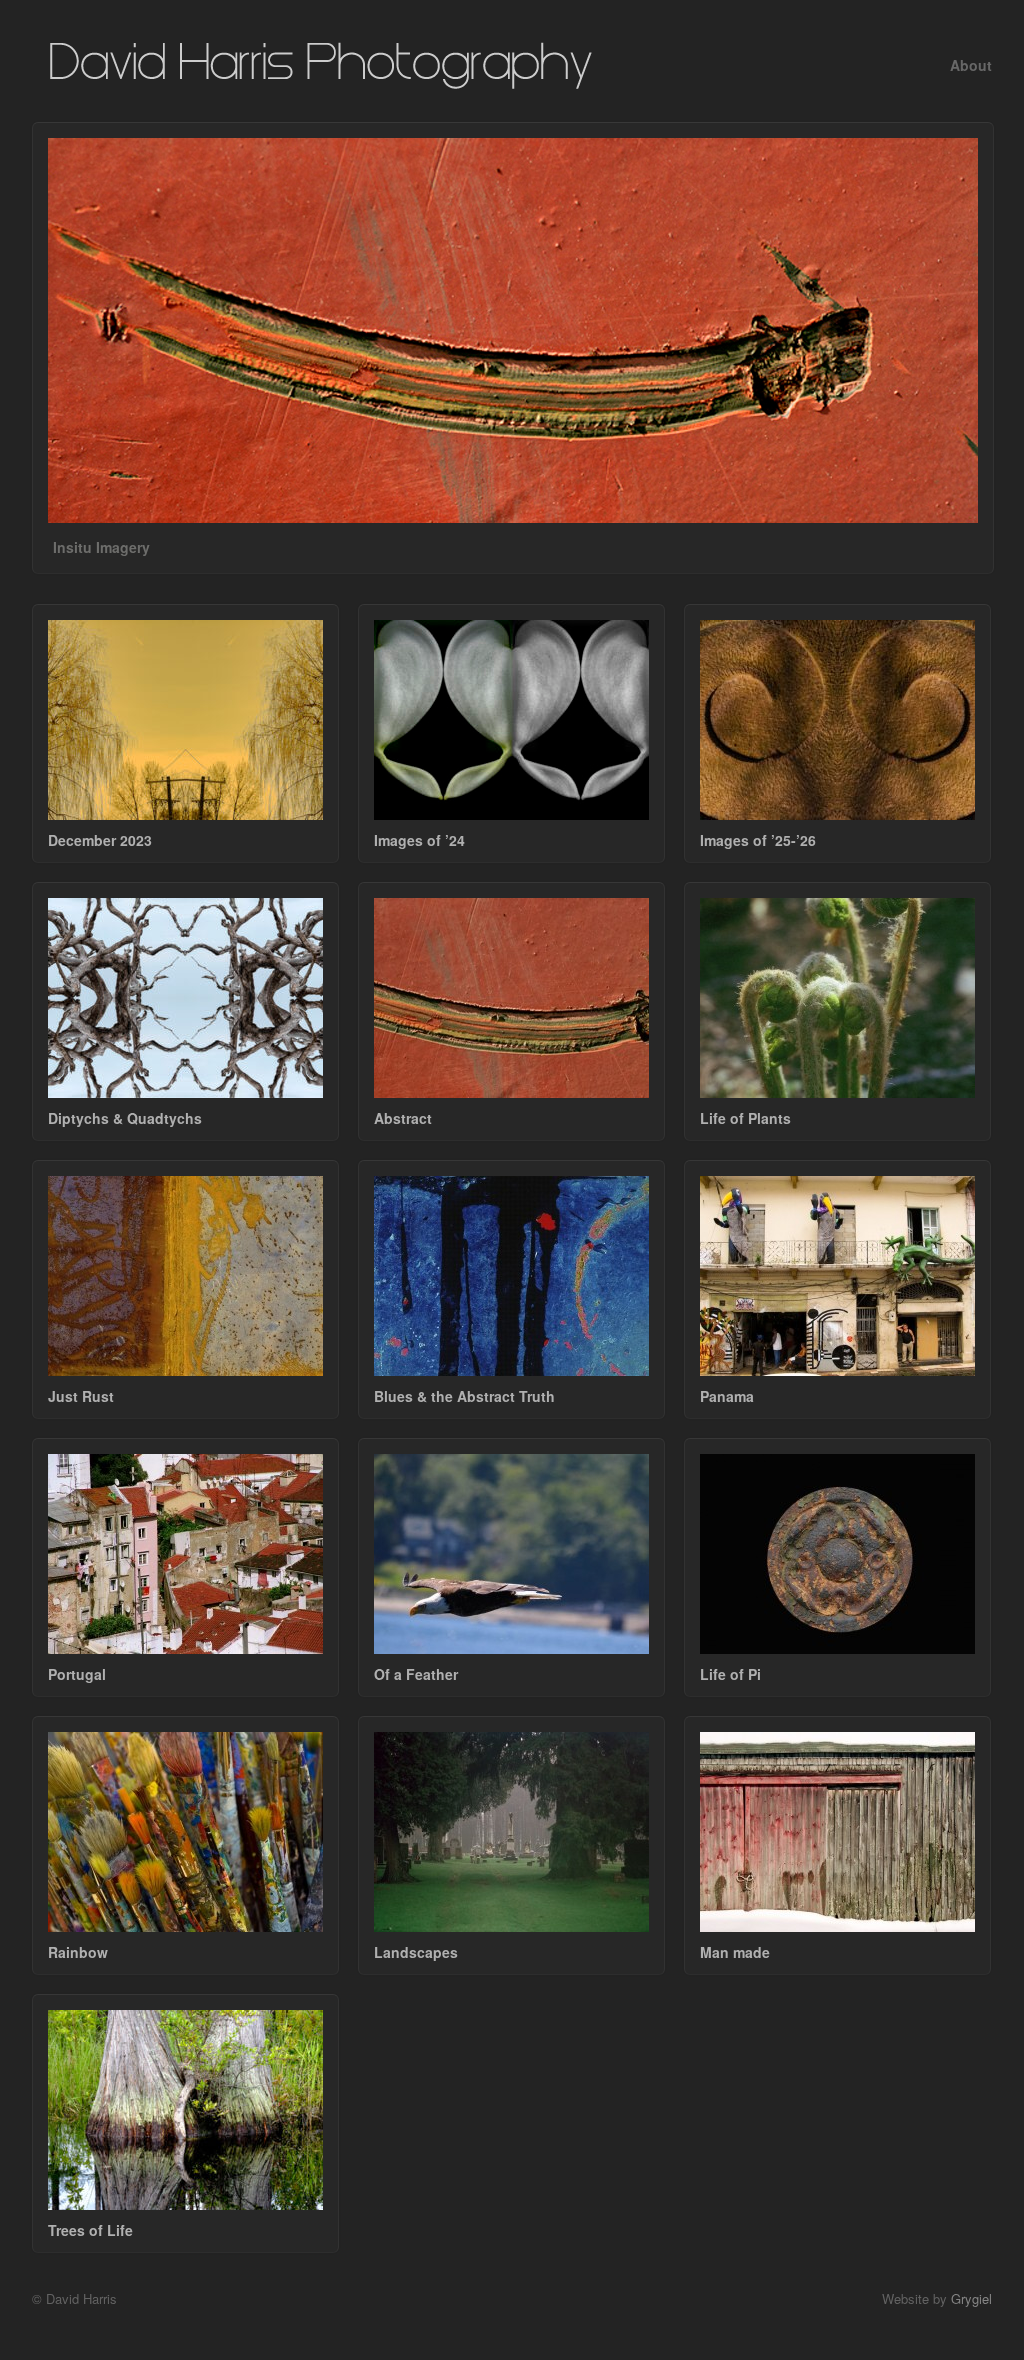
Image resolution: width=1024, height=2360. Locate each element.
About (971, 65)
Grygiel (971, 2298)
